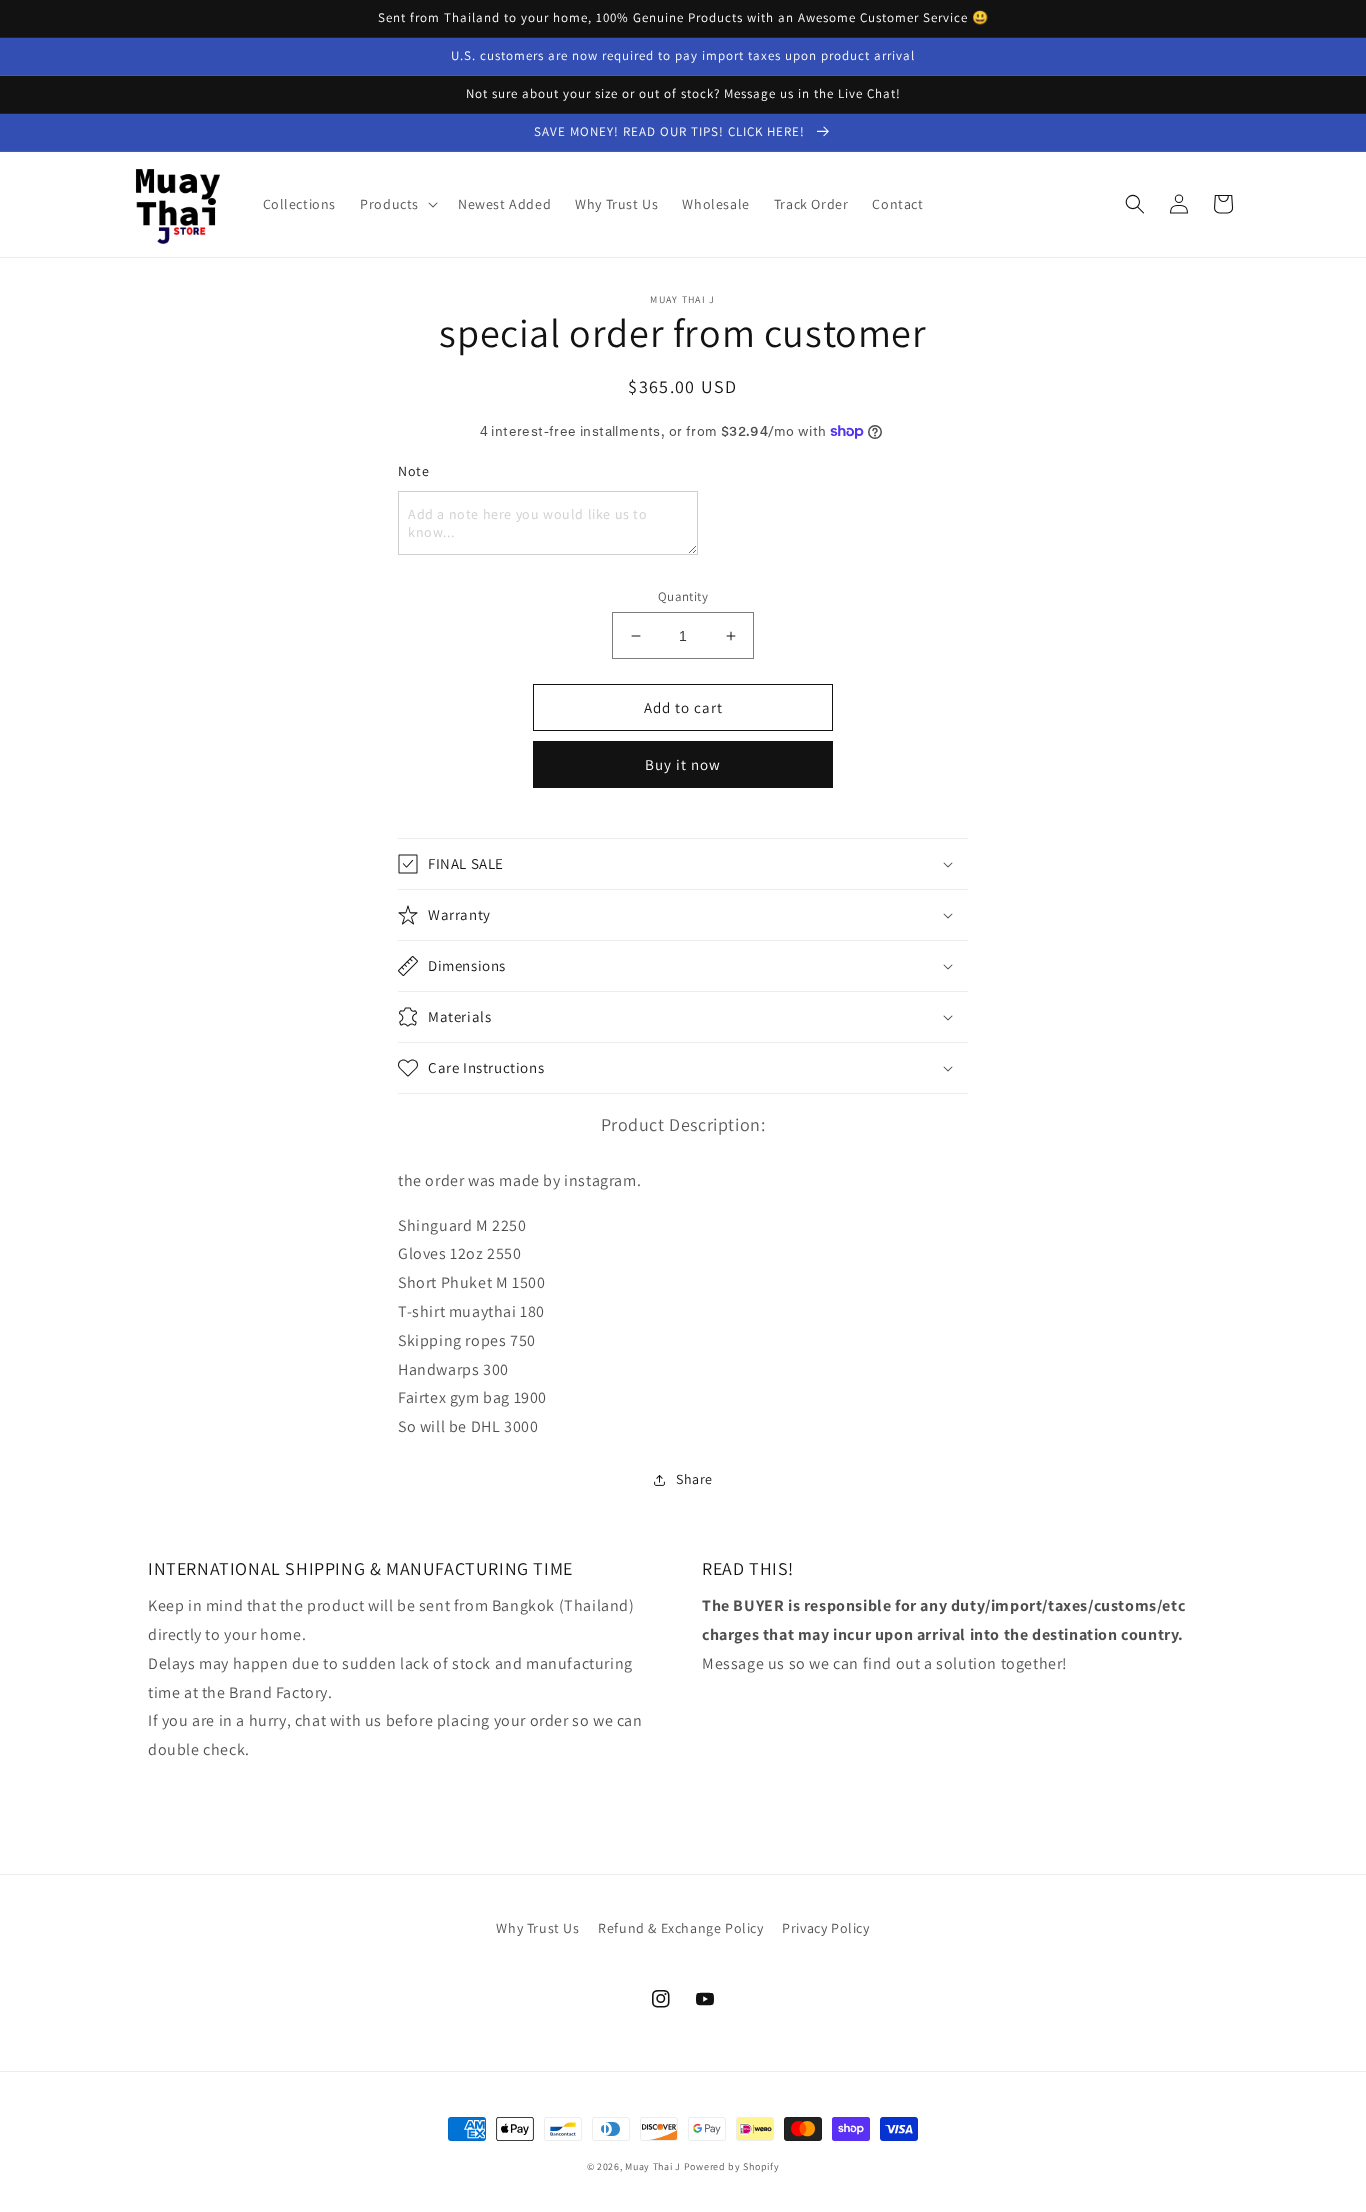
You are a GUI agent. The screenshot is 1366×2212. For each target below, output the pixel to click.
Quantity (683, 596)
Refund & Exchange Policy (680, 1928)
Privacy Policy (825, 1928)
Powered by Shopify (732, 2166)
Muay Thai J (653, 2166)
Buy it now (683, 764)
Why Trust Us (537, 1928)
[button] (397, 204)
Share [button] (694, 1479)
